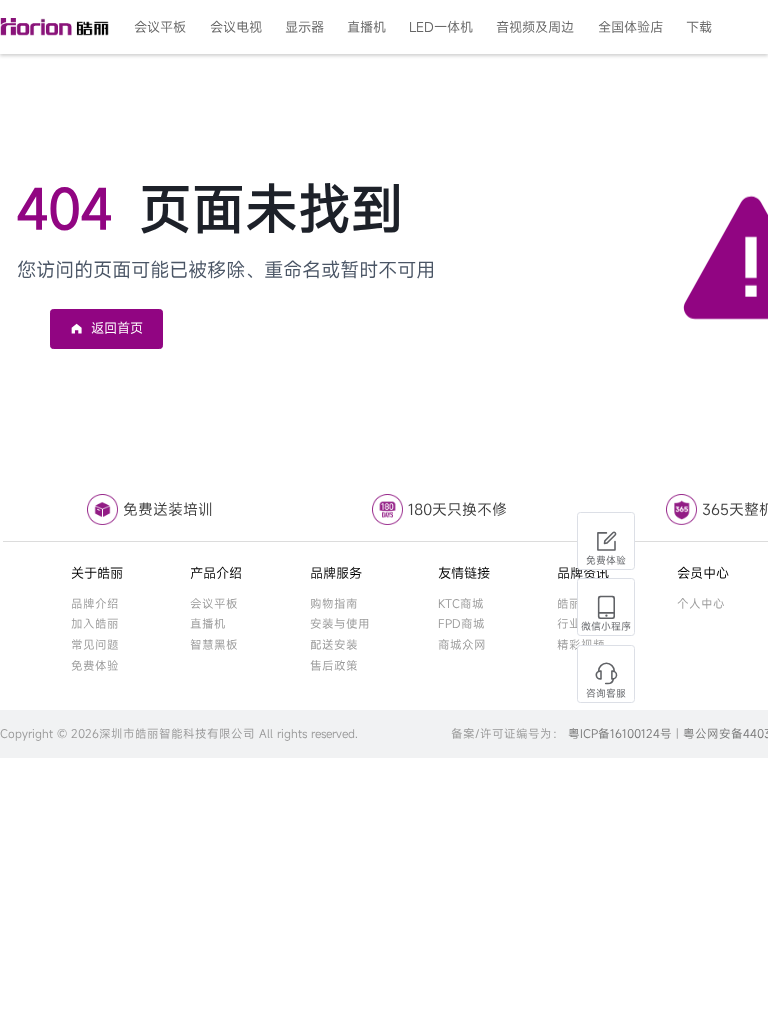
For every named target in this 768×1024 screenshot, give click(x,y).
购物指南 (334, 603)
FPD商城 (461, 623)
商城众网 (462, 644)
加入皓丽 (95, 623)
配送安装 (334, 644)
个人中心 (701, 603)
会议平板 (214, 603)
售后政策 (334, 665)
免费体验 (95, 665)
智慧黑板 (214, 644)
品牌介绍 (95, 603)
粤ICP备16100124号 (620, 733)
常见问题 (95, 644)
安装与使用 (340, 623)
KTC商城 (461, 603)
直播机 (208, 623)
